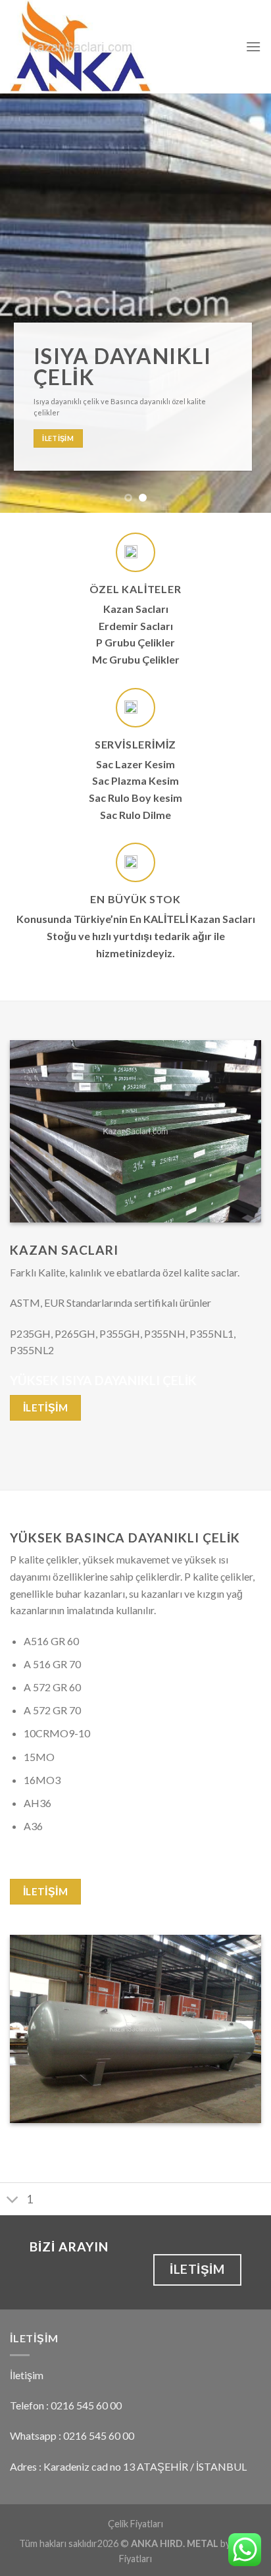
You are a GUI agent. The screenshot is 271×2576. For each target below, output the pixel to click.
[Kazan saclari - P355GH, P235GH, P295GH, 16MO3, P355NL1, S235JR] (118, 47)
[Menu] (253, 46)
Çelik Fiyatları (135, 2524)
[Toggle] (13, 2200)
